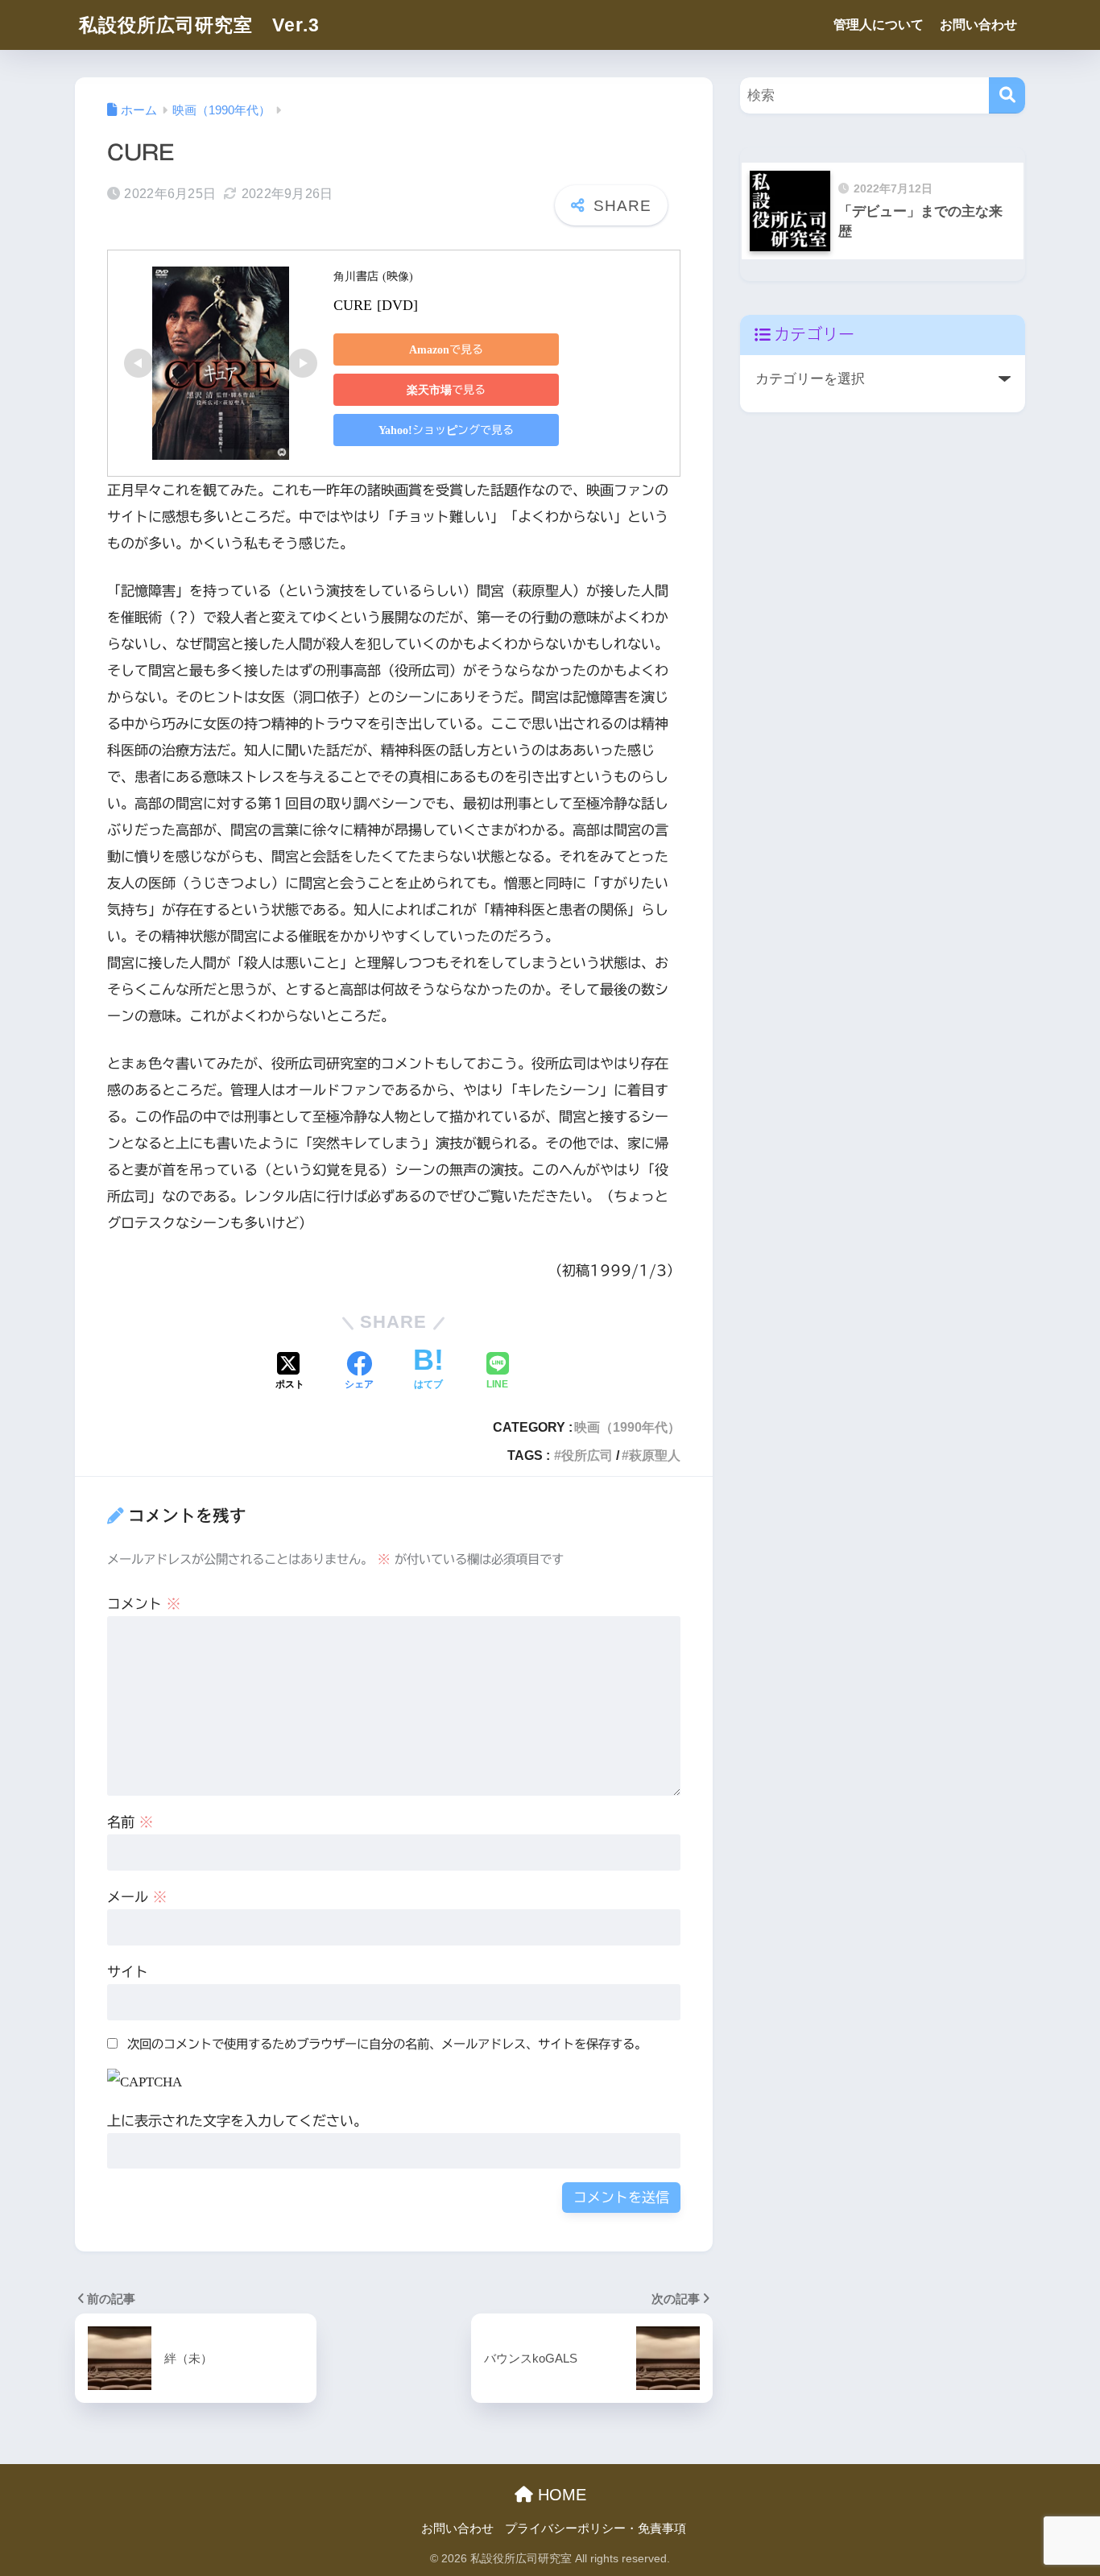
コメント (144, 1604)
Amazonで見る (446, 349)
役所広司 (587, 1455)
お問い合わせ (978, 25)
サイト (128, 1972)
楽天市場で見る (446, 390)
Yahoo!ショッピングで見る (446, 430)
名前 (130, 1822)
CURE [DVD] (376, 304)
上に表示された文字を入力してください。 (237, 2121)
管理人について (879, 25)
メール (137, 1897)
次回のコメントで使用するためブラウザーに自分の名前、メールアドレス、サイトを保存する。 (387, 2044)
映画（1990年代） (627, 1427)
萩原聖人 (655, 1455)
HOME (560, 2495)
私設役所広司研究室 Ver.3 (199, 25)
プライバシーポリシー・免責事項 (595, 2528)
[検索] (1007, 95)
